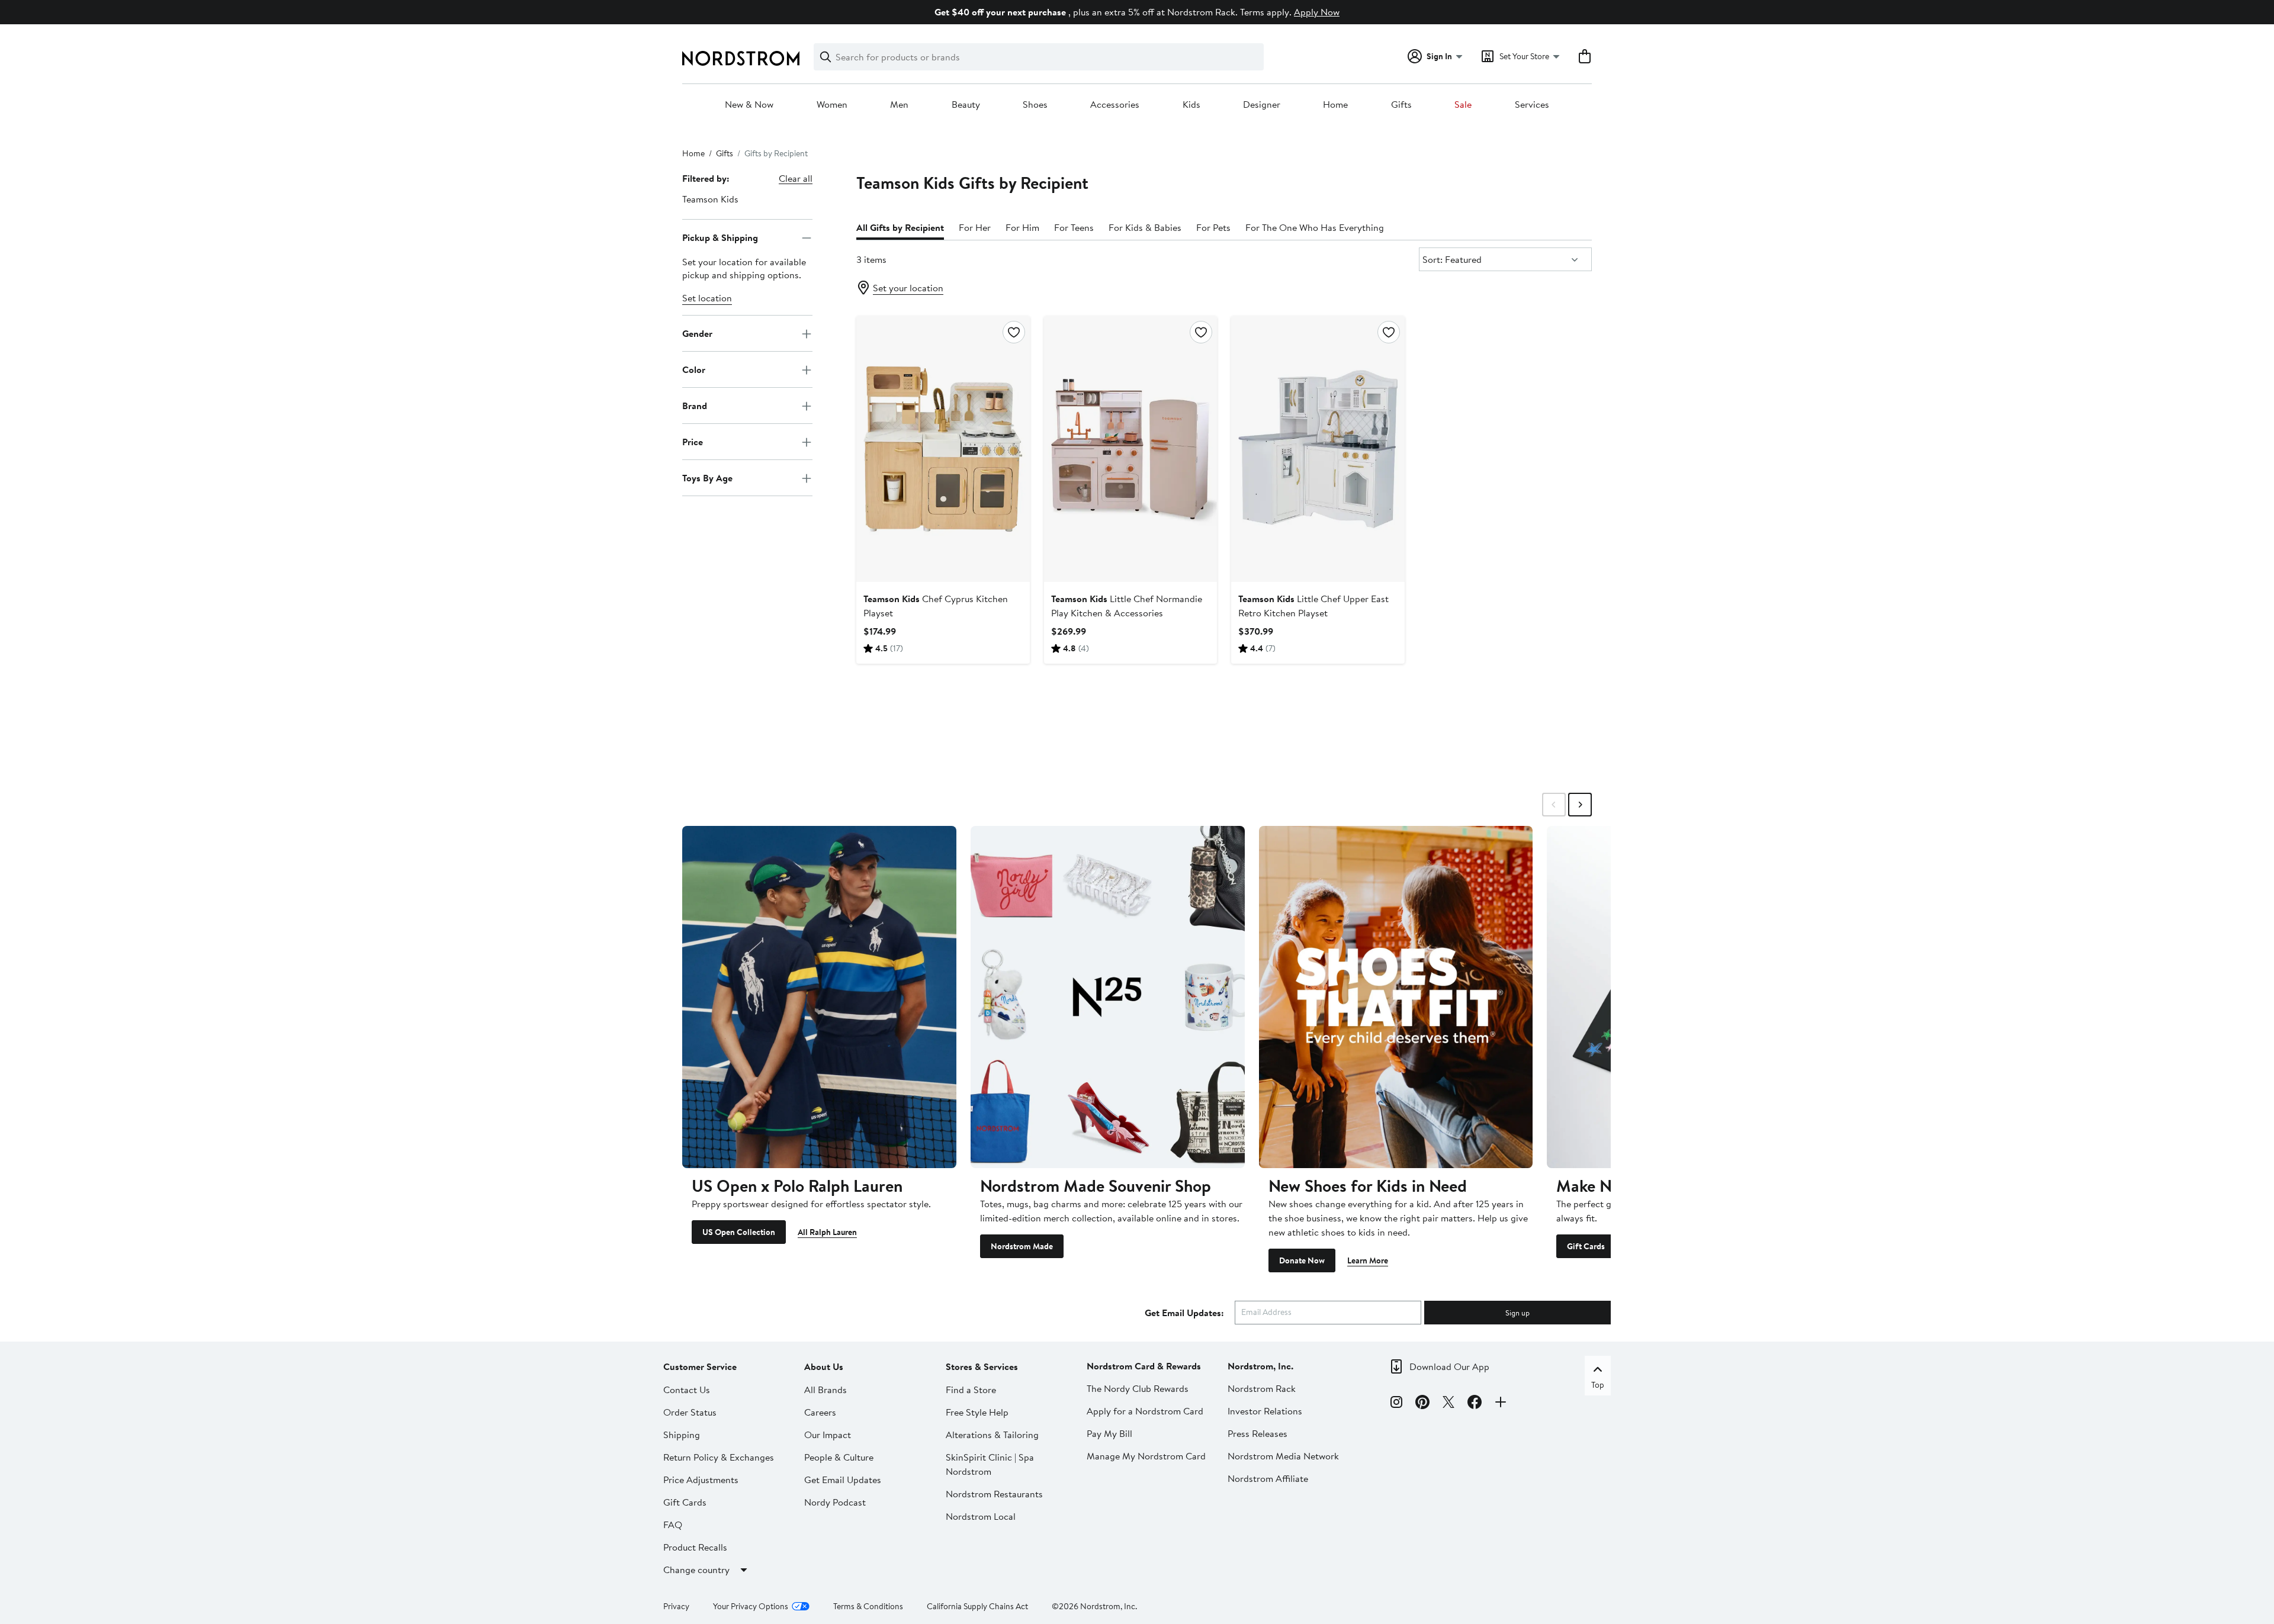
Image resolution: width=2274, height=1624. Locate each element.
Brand (695, 406)
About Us (824, 1366)
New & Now (749, 105)
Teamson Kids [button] (710, 199)
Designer (1262, 105)
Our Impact (828, 1435)
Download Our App (1449, 1366)
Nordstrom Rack (1262, 1388)
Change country (696, 1570)
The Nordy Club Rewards (1138, 1388)
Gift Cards (1586, 1246)
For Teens (1074, 227)
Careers (820, 1412)
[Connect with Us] (1501, 1404)
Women (832, 105)
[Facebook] (1475, 1404)
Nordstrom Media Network (1283, 1456)
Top (1598, 1385)
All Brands (826, 1390)
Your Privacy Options (751, 1606)
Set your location (908, 288)
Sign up (1517, 1313)
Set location (707, 298)
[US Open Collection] (819, 997)
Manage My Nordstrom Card (1146, 1456)
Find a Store (971, 1390)
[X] (1448, 1404)
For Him (1022, 227)
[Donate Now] (1396, 997)
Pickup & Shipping (720, 237)
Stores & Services (982, 1366)
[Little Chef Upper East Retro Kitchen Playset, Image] (1318, 449)
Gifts (1401, 105)
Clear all (796, 178)
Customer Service (700, 1366)
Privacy (676, 1606)
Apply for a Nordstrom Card (1145, 1411)
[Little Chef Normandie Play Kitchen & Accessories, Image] (1130, 449)
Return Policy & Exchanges (719, 1457)
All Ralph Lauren (827, 1232)
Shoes (1035, 105)
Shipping (682, 1435)
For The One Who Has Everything (1315, 227)
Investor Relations (1265, 1411)
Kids (1191, 105)
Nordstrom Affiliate (1268, 1478)
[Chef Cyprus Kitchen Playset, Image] (943, 449)
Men (899, 105)
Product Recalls (695, 1547)
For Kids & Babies (1145, 227)
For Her (975, 227)
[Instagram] (1396, 1404)
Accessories (1115, 105)
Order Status (690, 1412)
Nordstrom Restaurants (994, 1494)
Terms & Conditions (868, 1606)
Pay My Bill (1109, 1433)
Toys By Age (707, 478)
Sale (1463, 105)
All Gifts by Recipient (900, 227)
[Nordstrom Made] (1108, 997)
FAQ (673, 1525)
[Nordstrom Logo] (741, 58)
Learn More (1368, 1260)
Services (1532, 105)
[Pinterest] (1422, 1404)
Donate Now (1302, 1260)
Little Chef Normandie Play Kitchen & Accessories (1127, 606)
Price (693, 442)
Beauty (966, 105)
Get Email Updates (843, 1480)
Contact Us (687, 1390)
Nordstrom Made (1022, 1246)
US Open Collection (739, 1232)
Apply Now (1317, 12)
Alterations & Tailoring (992, 1435)
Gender (697, 333)
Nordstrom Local (981, 1516)
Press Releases (1258, 1433)
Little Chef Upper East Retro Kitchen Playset (1313, 606)
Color (694, 369)
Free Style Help (977, 1412)
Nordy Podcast (835, 1502)
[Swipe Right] (1580, 805)
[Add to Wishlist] (1014, 332)
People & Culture (839, 1457)
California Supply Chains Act (977, 1606)
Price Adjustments (701, 1480)
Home (1335, 105)
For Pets (1213, 227)
